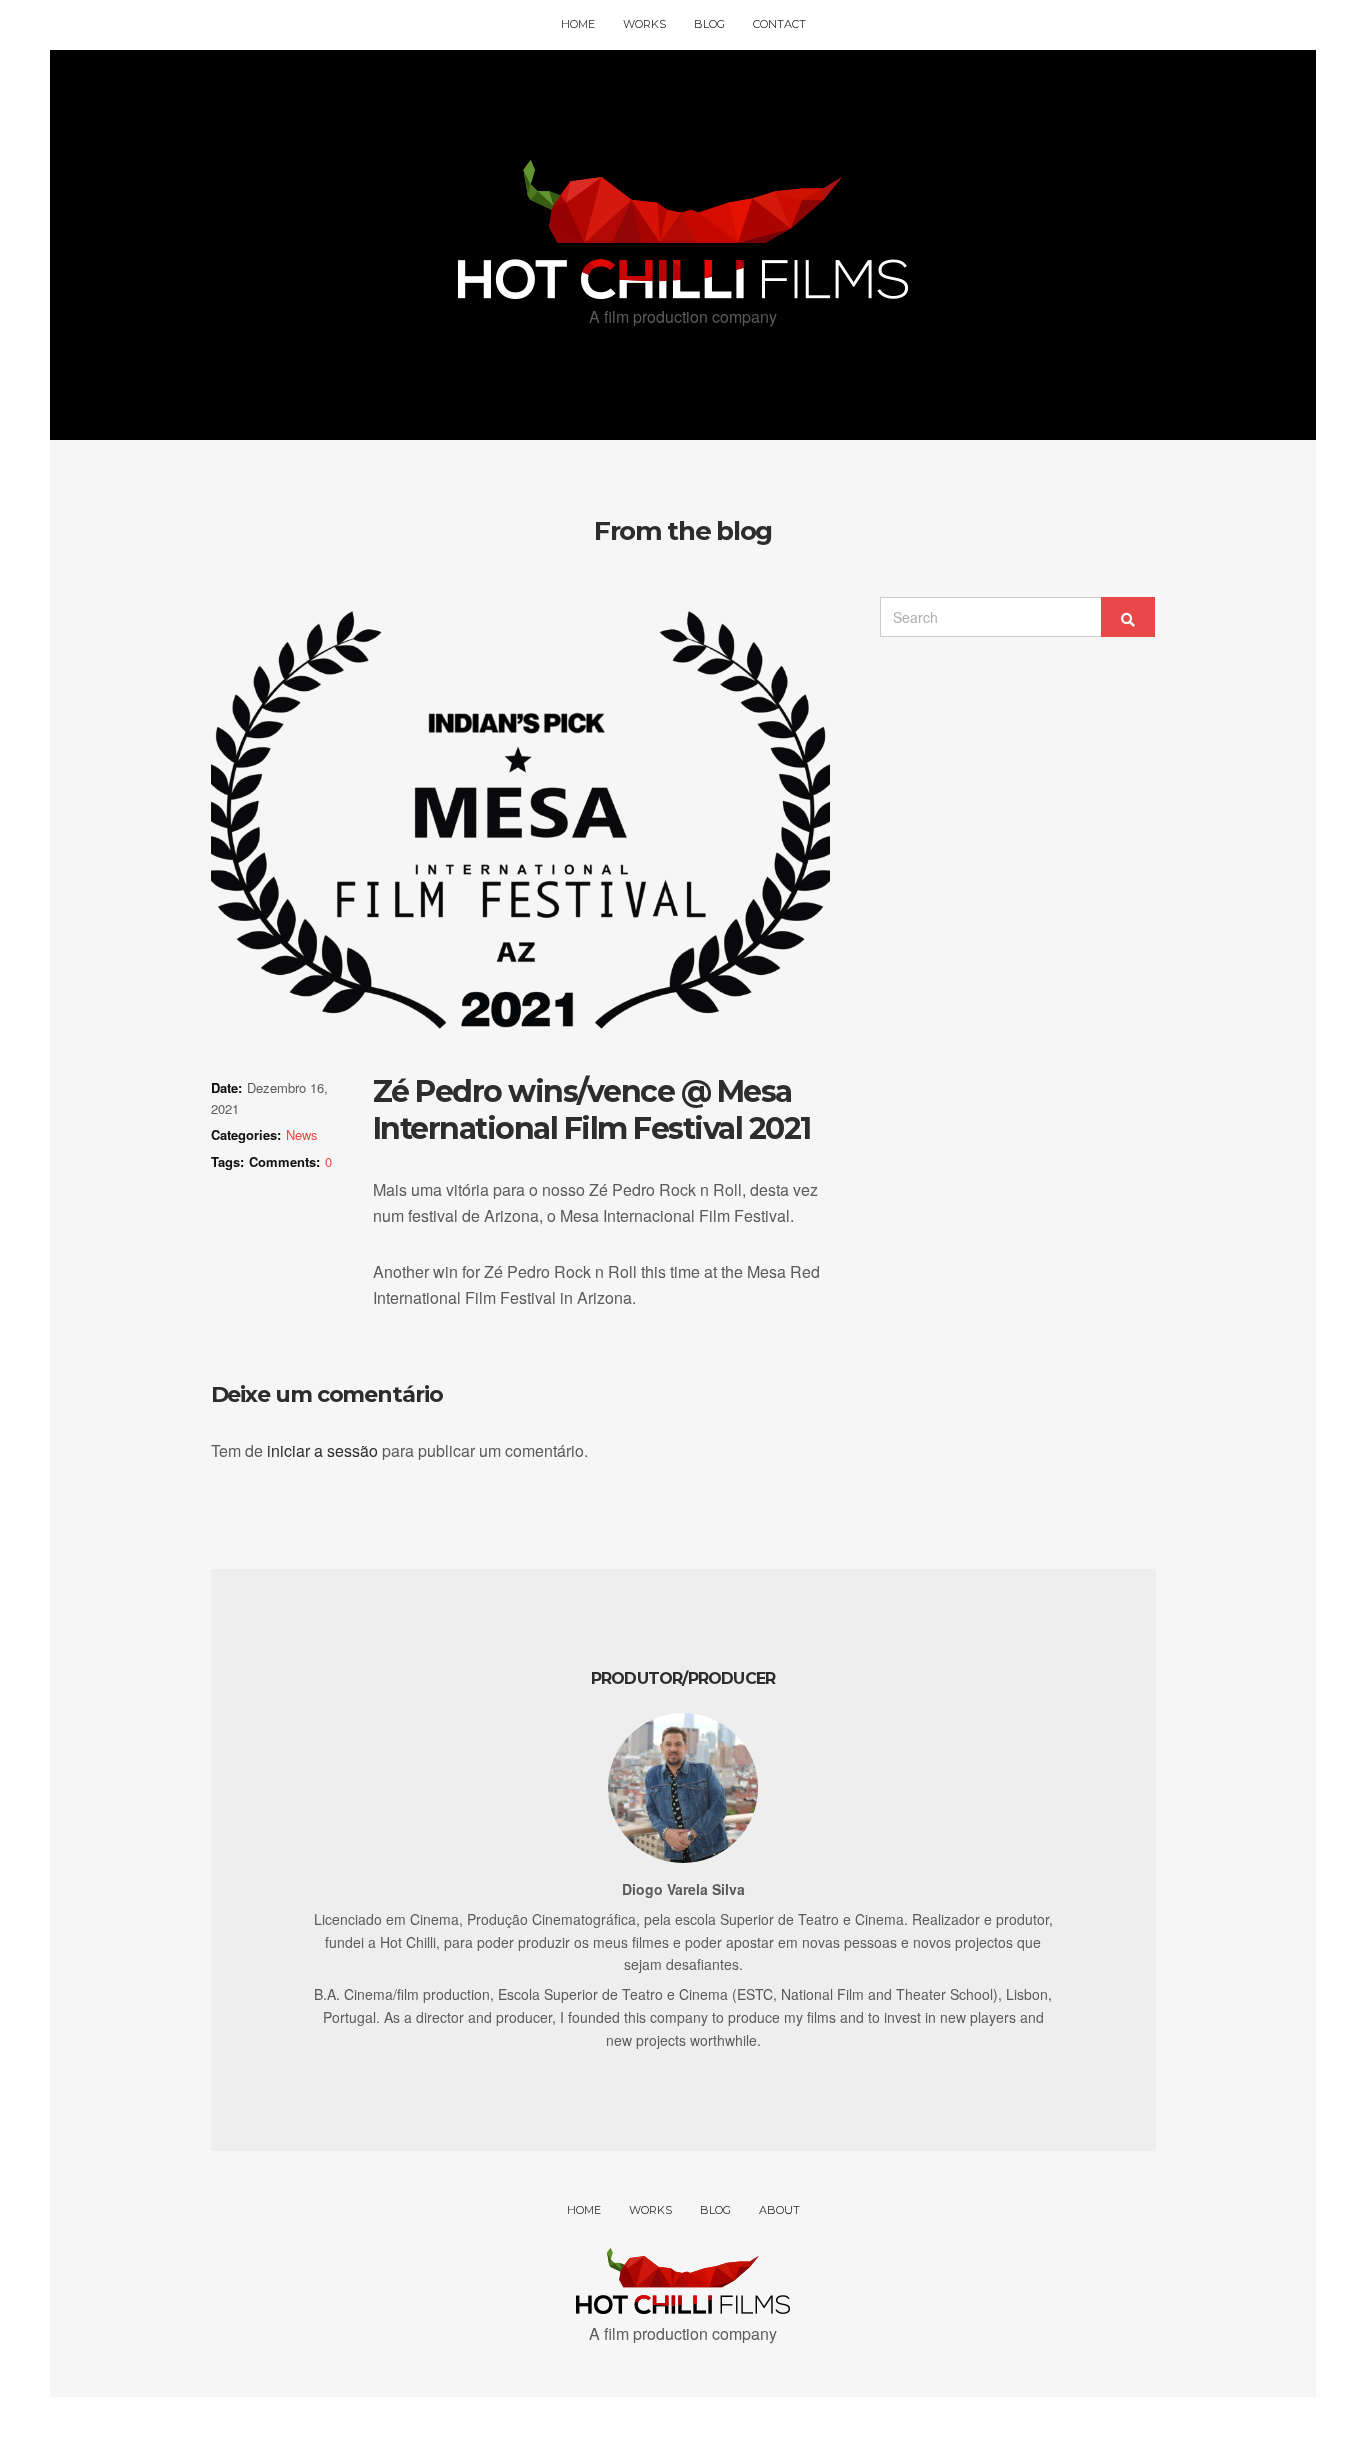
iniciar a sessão (322, 1450)
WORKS (644, 24)
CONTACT (779, 24)
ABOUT (779, 2210)
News (302, 1134)
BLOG (709, 24)
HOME (578, 24)
